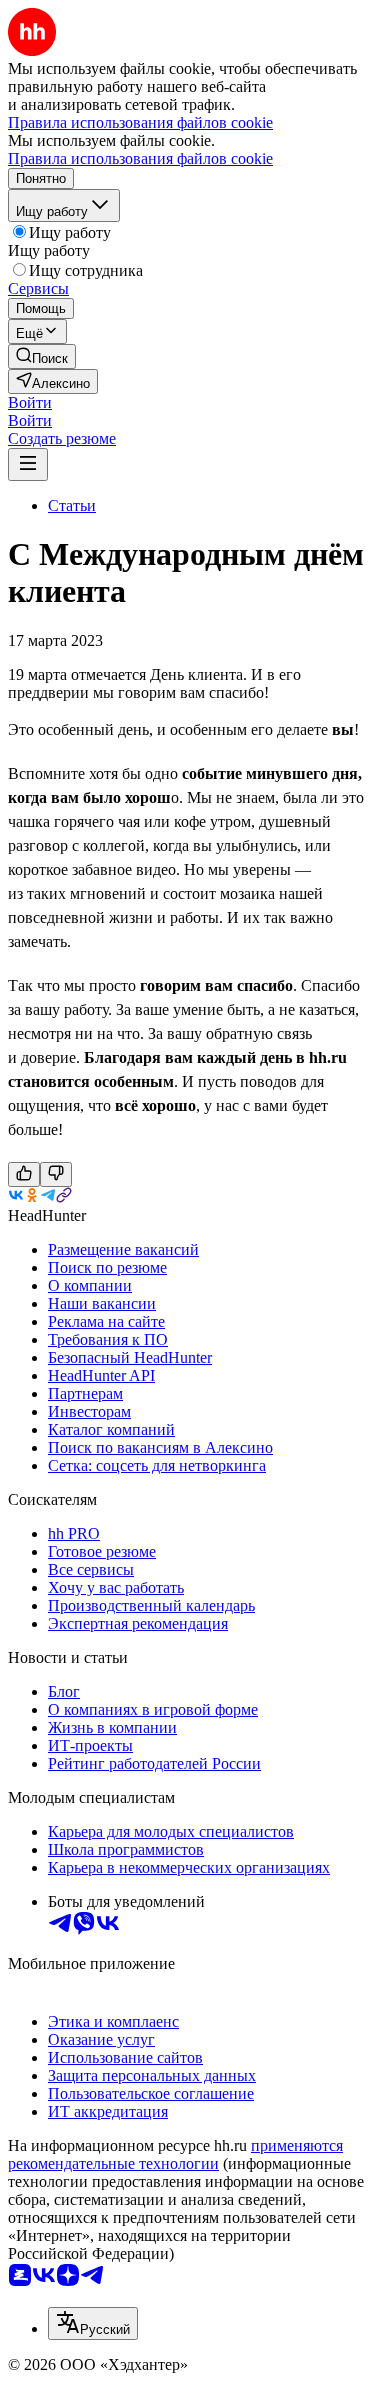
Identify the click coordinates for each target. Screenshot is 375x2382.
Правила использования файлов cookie (140, 158)
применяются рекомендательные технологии (175, 2154)
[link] (42, 356)
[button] (30, 402)
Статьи (72, 505)
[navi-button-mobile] (28, 464)
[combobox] (93, 2323)
